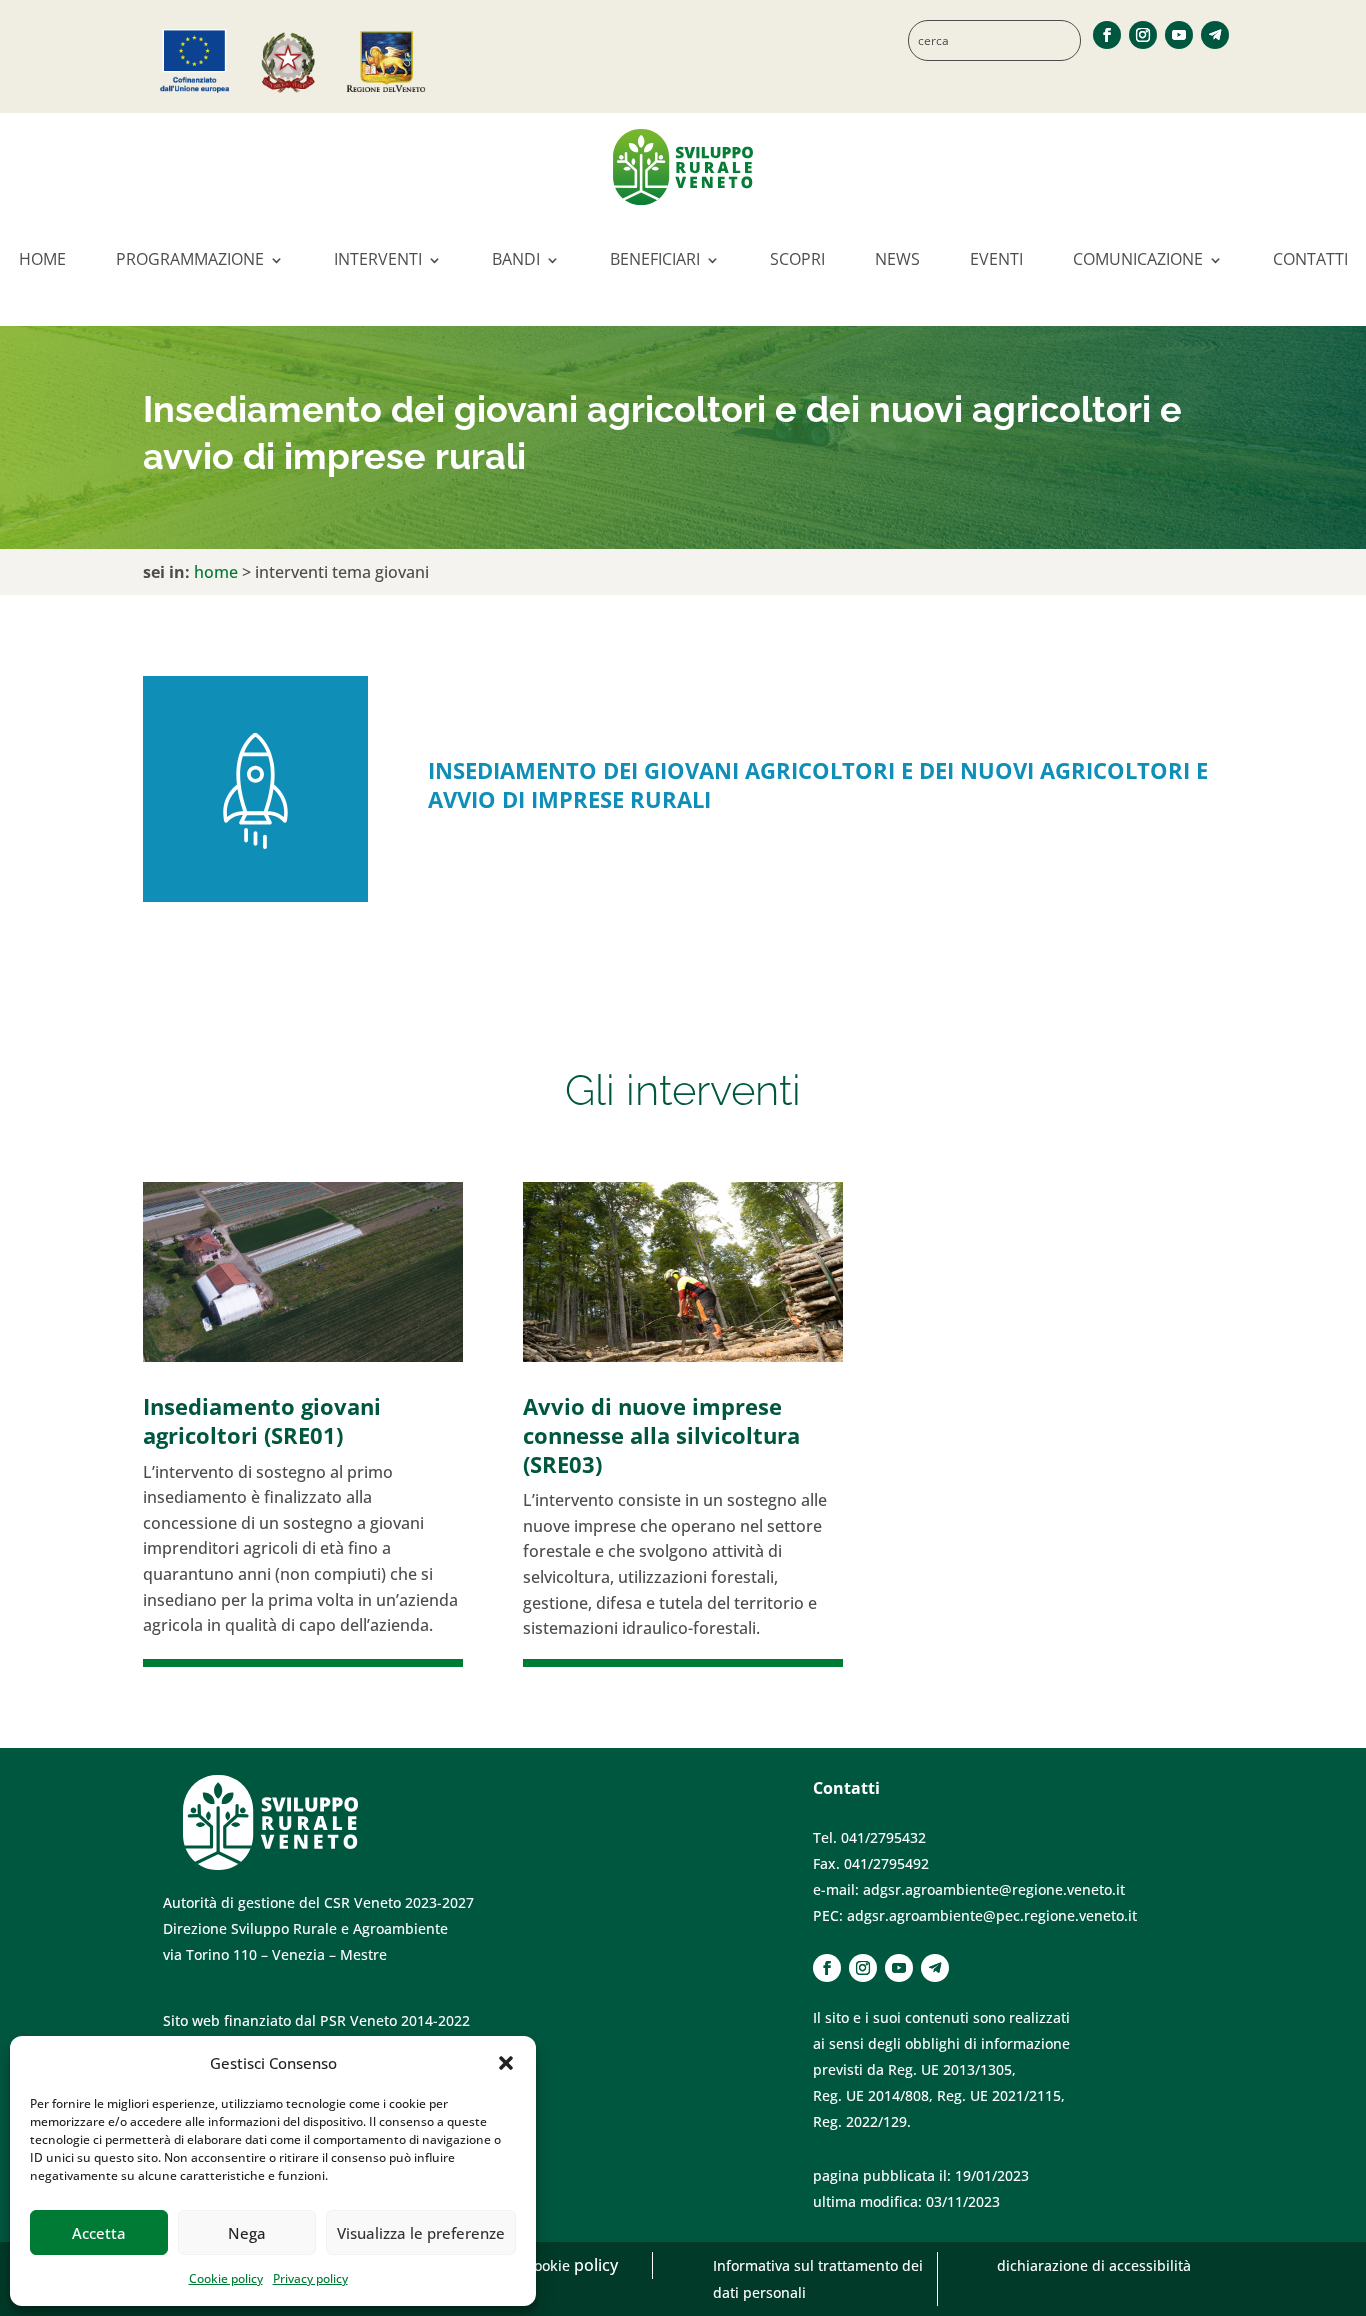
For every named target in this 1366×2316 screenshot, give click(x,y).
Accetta (99, 2233)
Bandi (516, 259)
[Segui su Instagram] (1143, 35)
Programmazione (190, 259)
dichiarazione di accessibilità (1094, 2265)
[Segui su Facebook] (1107, 35)
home (216, 572)
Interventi (378, 259)
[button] (506, 2063)
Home (42, 259)
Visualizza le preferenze (421, 2233)
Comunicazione (1138, 259)
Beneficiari (655, 259)
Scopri (797, 259)
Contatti (1310, 259)
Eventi (996, 259)
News (897, 259)
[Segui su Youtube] (1179, 35)
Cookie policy (226, 2278)
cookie (550, 2265)
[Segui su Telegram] (1215, 35)
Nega (247, 2233)
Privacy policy (310, 2278)
